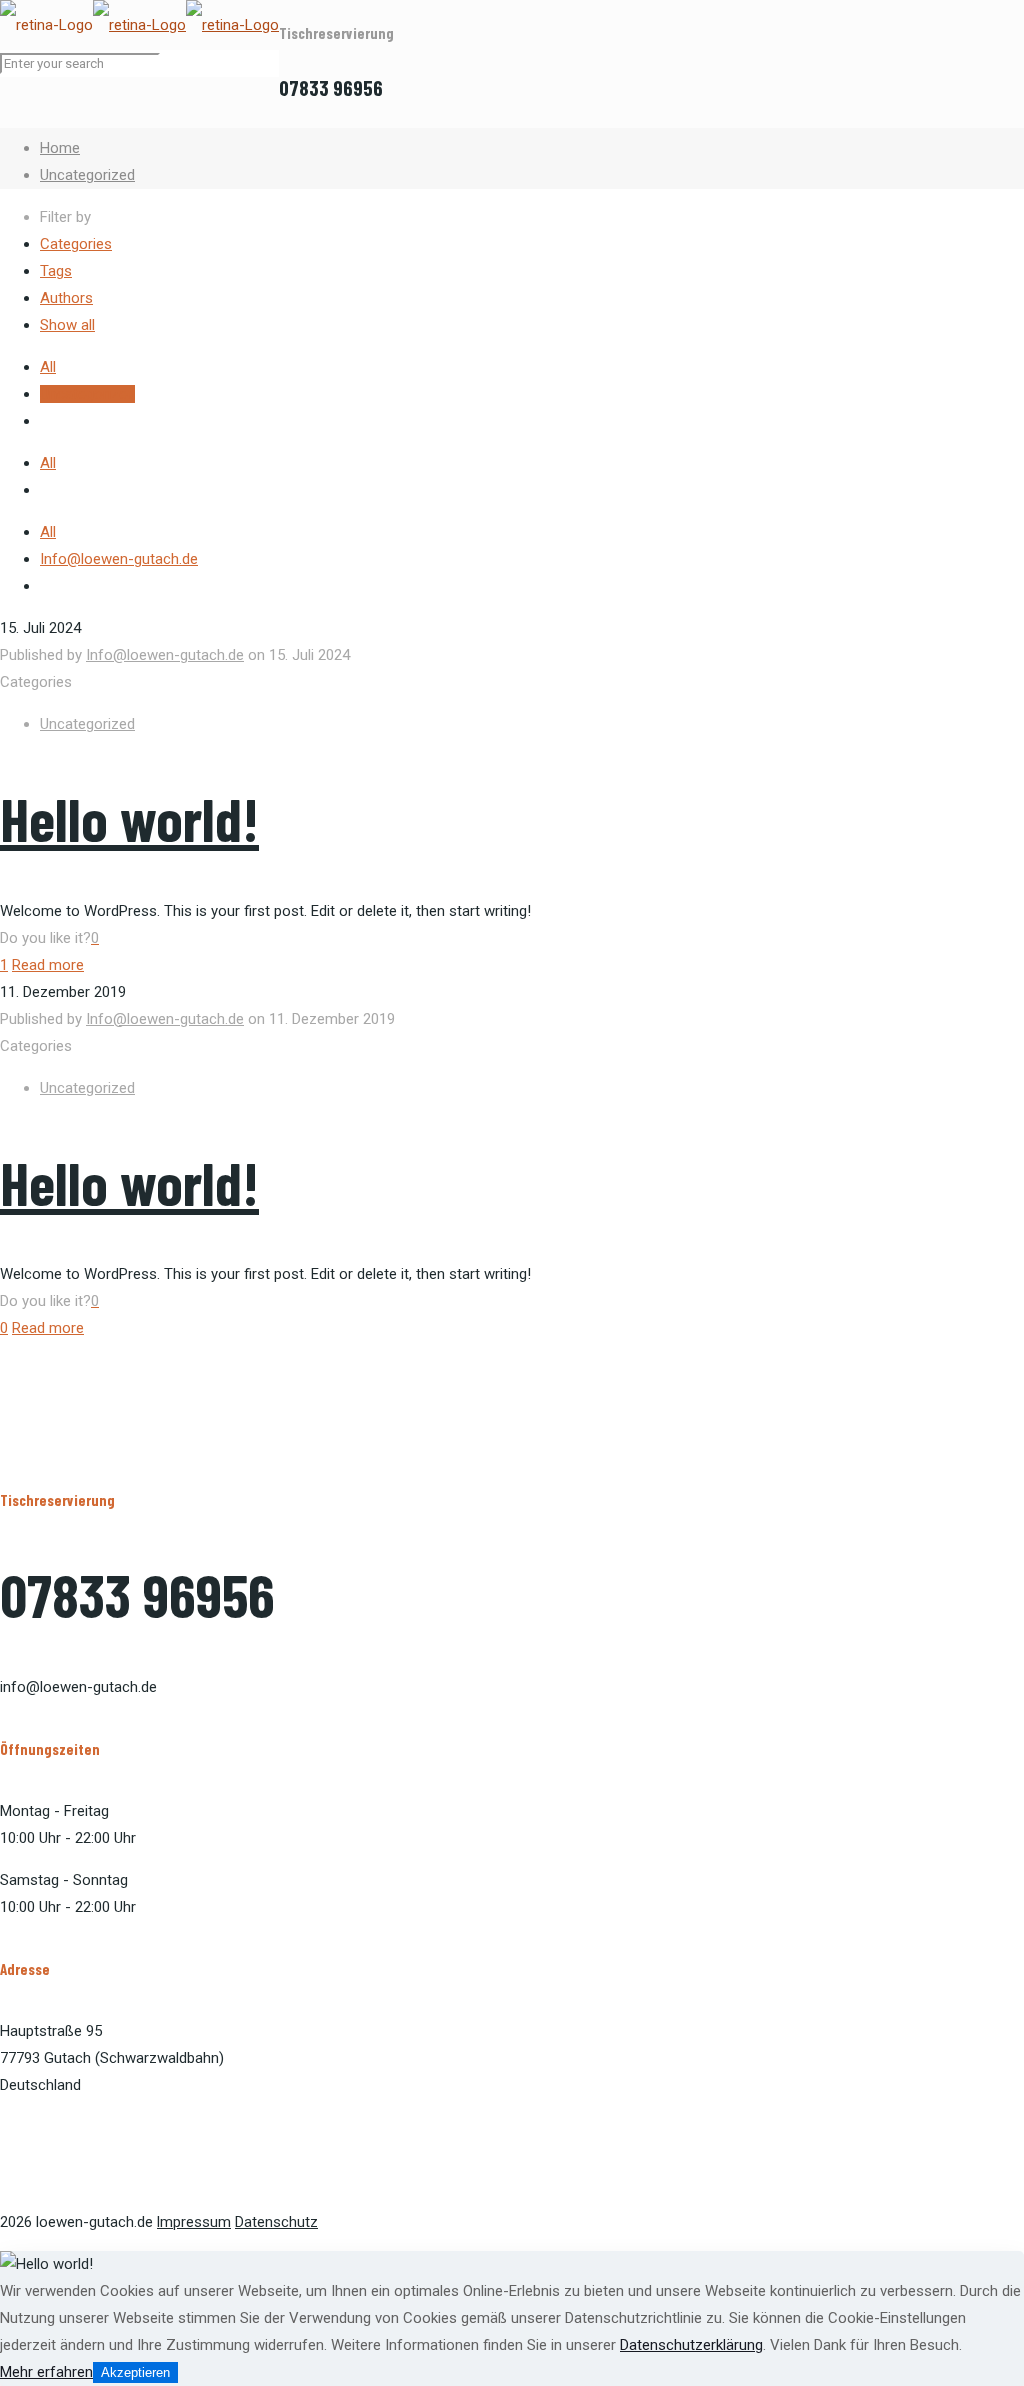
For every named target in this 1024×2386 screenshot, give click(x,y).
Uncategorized (87, 175)
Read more (48, 965)
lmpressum (194, 2222)
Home (60, 148)
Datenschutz (276, 2222)
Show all (67, 325)
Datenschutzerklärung (691, 2345)
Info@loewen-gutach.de (119, 559)
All (48, 367)
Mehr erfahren (46, 2372)
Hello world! (129, 818)
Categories (76, 244)
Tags (56, 271)
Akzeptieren (135, 2372)
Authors (66, 298)
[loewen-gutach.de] (139, 25)
